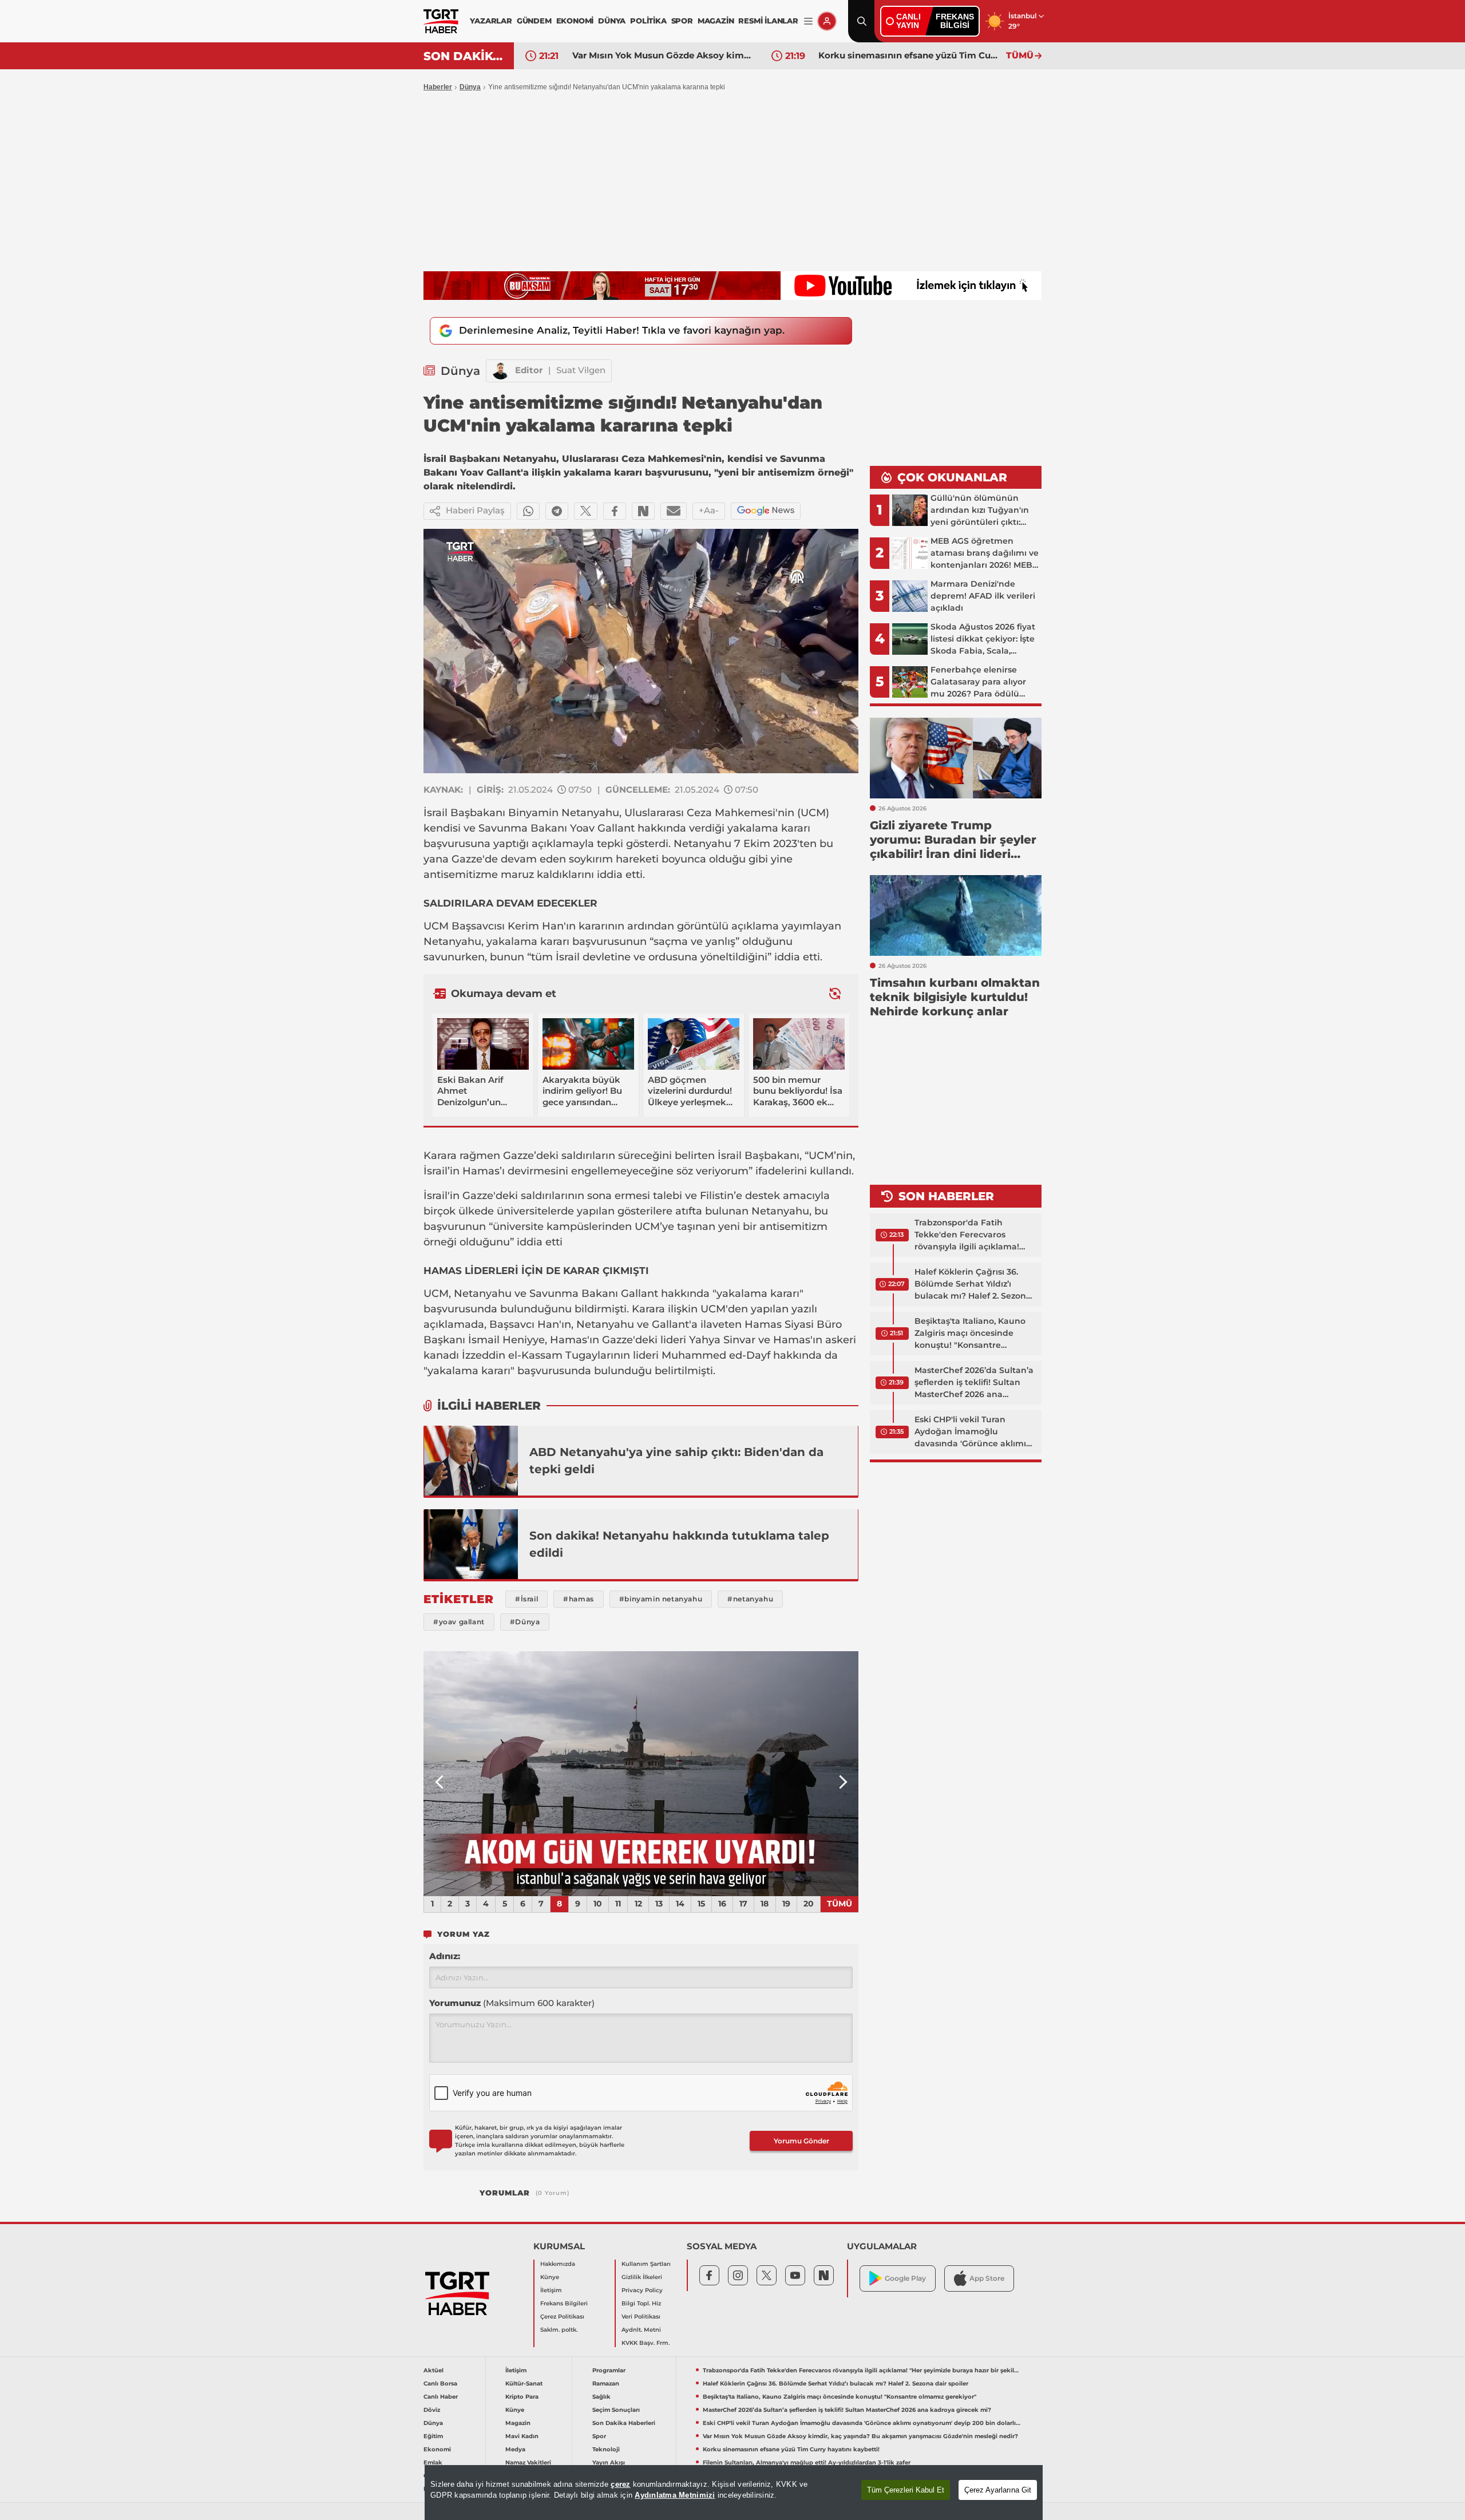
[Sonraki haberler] (835, 994)
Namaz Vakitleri (528, 2462)
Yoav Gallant (602, 828)
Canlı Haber (441, 2397)
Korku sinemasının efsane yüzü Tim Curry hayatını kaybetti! (663, 55)
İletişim (551, 2290)
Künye (550, 2277)
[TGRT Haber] (441, 21)
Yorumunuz (512, 2003)
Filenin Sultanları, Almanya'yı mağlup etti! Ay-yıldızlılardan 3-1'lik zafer (909, 55)
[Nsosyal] (643, 511)
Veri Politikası (641, 2317)
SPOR (682, 21)
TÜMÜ (1020, 55)
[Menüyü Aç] (808, 21)
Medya (515, 2449)
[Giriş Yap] (827, 21)
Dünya (470, 87)
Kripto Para (522, 2397)
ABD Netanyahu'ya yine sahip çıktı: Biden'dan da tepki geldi (676, 1461)
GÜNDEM (534, 21)
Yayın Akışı (609, 2462)
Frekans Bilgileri (564, 2303)
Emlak (433, 2462)
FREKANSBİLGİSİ (955, 21)
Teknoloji (606, 2449)
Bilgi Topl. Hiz (641, 2303)
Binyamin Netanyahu (564, 813)
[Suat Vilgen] (501, 371)
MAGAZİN (716, 21)
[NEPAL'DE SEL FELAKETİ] (641, 1774)
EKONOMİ (575, 21)
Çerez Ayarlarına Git (998, 2490)
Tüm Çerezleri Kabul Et (906, 2490)
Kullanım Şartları (646, 2264)
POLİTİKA (648, 21)
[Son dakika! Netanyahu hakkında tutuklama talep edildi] (471, 1544)
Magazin (518, 2423)
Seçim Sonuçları (616, 2410)
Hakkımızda (558, 2264)
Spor (599, 2436)
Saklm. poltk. (559, 2330)
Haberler (438, 87)
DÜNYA (612, 21)
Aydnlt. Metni (641, 2330)
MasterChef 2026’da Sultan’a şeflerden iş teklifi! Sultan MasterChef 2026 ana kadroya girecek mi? (974, 1383)
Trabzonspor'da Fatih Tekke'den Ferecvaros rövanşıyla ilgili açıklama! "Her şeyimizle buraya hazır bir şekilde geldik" (971, 1235)
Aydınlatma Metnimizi (675, 2495)
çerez (620, 2484)
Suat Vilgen (581, 370)
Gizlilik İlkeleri (642, 2277)
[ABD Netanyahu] (471, 1461)
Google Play (905, 2278)
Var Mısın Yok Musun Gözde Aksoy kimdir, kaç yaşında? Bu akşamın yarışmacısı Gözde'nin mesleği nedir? (860, 2436)
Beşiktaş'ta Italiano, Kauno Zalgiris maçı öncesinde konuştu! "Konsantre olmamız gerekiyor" (970, 1334)
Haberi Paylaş (475, 510)
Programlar (609, 2370)
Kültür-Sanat (524, 2383)
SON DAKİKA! (464, 56)
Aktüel (433, 2370)
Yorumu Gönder (801, 2141)
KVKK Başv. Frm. (646, 2343)
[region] (734, 2493)
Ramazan (606, 2383)
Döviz (432, 2410)
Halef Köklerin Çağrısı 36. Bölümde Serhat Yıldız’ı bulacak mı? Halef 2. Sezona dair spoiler (973, 1284)
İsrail (435, 813)
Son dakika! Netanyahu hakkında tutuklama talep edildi (679, 1544)
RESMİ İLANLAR (768, 21)
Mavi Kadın (522, 2436)
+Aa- (709, 510)
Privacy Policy (642, 2290)
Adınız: (445, 1956)
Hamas (481, 1171)
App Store (987, 2278)
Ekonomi (437, 2449)
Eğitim (433, 2436)
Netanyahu (780, 1211)
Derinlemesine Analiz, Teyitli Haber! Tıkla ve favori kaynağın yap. (622, 330)
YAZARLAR (491, 21)
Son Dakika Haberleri (624, 2423)
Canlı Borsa (440, 2383)
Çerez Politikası (562, 2317)
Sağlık (601, 2397)
